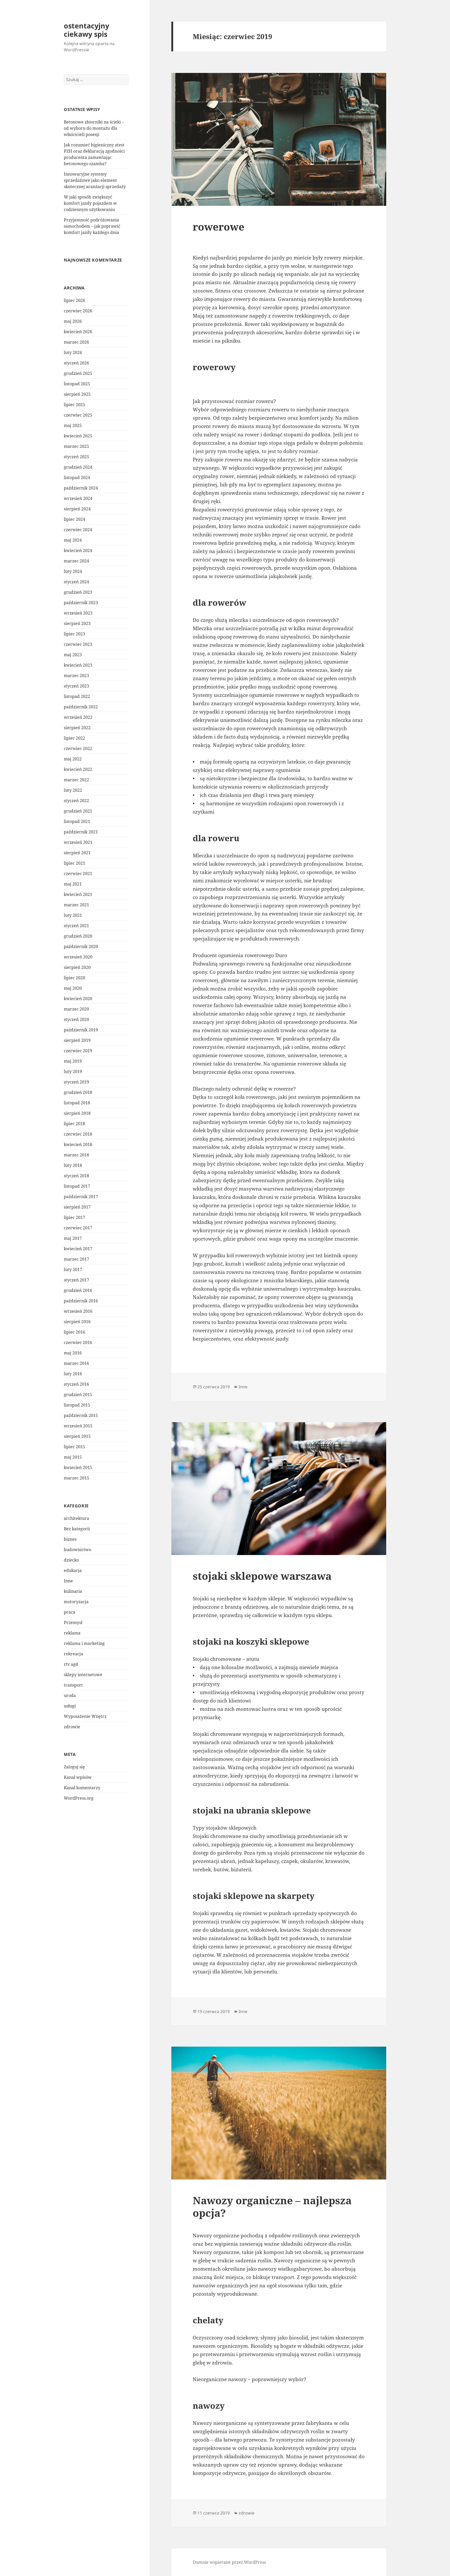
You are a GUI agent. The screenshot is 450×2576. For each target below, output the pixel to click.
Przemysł (73, 1623)
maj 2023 (73, 655)
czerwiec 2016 (78, 1342)
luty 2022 (73, 790)
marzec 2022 (76, 780)
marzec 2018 (76, 1155)
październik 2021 (81, 832)
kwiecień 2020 (78, 999)
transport (73, 1685)
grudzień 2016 (78, 1290)
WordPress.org (79, 1798)
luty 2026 (73, 352)
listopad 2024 (77, 478)
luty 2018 (73, 1165)
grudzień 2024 (78, 467)
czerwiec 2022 (78, 748)
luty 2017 (73, 1270)
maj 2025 (73, 425)
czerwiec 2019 (78, 1051)
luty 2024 (73, 571)
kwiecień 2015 (78, 1467)
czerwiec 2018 (78, 1134)
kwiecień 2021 (78, 894)
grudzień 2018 (78, 1092)
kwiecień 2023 (78, 665)
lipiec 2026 (74, 300)
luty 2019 (73, 1072)
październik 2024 (81, 488)
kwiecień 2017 (78, 1249)
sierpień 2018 (77, 1113)
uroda (70, 1695)
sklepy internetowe (83, 1675)
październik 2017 (81, 1197)
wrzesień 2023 (78, 613)
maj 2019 (73, 1061)
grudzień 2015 (78, 1395)
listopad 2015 (77, 1405)
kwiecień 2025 (78, 436)
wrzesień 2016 (78, 1311)
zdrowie (72, 1727)
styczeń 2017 (76, 1280)
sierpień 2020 (77, 967)
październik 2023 (81, 603)
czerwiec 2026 (78, 311)
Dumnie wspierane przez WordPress (229, 2562)
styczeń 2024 (76, 582)
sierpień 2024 (77, 509)
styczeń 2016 (76, 1384)
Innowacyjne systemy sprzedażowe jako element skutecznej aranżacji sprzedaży (95, 180)
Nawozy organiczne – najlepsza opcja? (272, 2206)
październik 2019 (81, 1030)
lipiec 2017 (74, 1217)
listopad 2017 (77, 1186)
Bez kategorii (77, 1529)
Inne (68, 1581)
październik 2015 (81, 1415)
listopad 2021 (77, 821)
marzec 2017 (76, 1259)
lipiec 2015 (74, 1447)
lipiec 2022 (74, 738)
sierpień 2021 (77, 853)
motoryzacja (76, 1602)
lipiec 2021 (74, 863)
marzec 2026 (76, 342)
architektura (76, 1518)
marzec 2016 (76, 1363)
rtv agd (71, 1664)
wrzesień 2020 (78, 957)
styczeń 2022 (76, 801)
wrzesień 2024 (78, 498)
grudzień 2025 (78, 373)
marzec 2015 (76, 1478)
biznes (70, 1539)
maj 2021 (73, 884)
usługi (70, 1706)
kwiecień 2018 (78, 1144)
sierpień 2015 (77, 1436)
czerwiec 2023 (78, 644)
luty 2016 (73, 1374)
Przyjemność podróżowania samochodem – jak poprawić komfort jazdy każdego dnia (92, 226)
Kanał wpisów (78, 1777)
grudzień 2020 (78, 936)
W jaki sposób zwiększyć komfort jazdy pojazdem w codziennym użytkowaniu (90, 203)
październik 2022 (81, 707)
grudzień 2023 (78, 592)
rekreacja (73, 1654)
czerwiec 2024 (78, 530)
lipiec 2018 (74, 1124)
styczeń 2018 (76, 1176)
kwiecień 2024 (78, 550)
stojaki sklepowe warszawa (262, 1576)
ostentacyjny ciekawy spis (86, 30)
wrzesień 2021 (78, 842)
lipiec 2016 (74, 1332)
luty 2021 (73, 915)
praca (70, 1612)
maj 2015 (73, 1457)
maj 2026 (73, 321)
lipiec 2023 (74, 634)
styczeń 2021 (76, 926)
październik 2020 (81, 946)
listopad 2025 (77, 384)
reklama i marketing (84, 1643)
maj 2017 (73, 1238)
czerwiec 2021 (78, 874)
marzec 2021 (76, 905)
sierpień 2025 (77, 394)
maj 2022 (73, 759)
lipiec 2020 (74, 978)
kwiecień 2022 (78, 769)
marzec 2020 (76, 1009)
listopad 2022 (77, 696)
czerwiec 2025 (78, 415)
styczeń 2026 (76, 363)
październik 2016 (81, 1301)
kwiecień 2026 (78, 332)
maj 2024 (73, 540)
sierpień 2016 (77, 1322)
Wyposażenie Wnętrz (85, 1716)
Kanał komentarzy (82, 1788)
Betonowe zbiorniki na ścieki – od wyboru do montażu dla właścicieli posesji (94, 128)
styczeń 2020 (76, 1019)
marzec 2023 (76, 676)
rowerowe (218, 227)
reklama (72, 1633)
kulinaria (73, 1591)
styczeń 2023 (76, 686)
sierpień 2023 (77, 623)
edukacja (73, 1570)
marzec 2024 (76, 561)
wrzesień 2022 (78, 717)
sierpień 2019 (77, 1040)
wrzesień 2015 (78, 1426)
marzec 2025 (76, 446)
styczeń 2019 (76, 1082)
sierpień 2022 (77, 728)
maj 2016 (73, 1353)
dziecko (71, 1560)
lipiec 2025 (74, 405)
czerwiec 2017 (78, 1228)
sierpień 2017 (77, 1207)
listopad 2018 (77, 1103)
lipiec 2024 (74, 519)
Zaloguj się (74, 1767)
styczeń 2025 (76, 457)
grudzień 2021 (78, 811)
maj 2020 (73, 988)
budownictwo (77, 1550)
